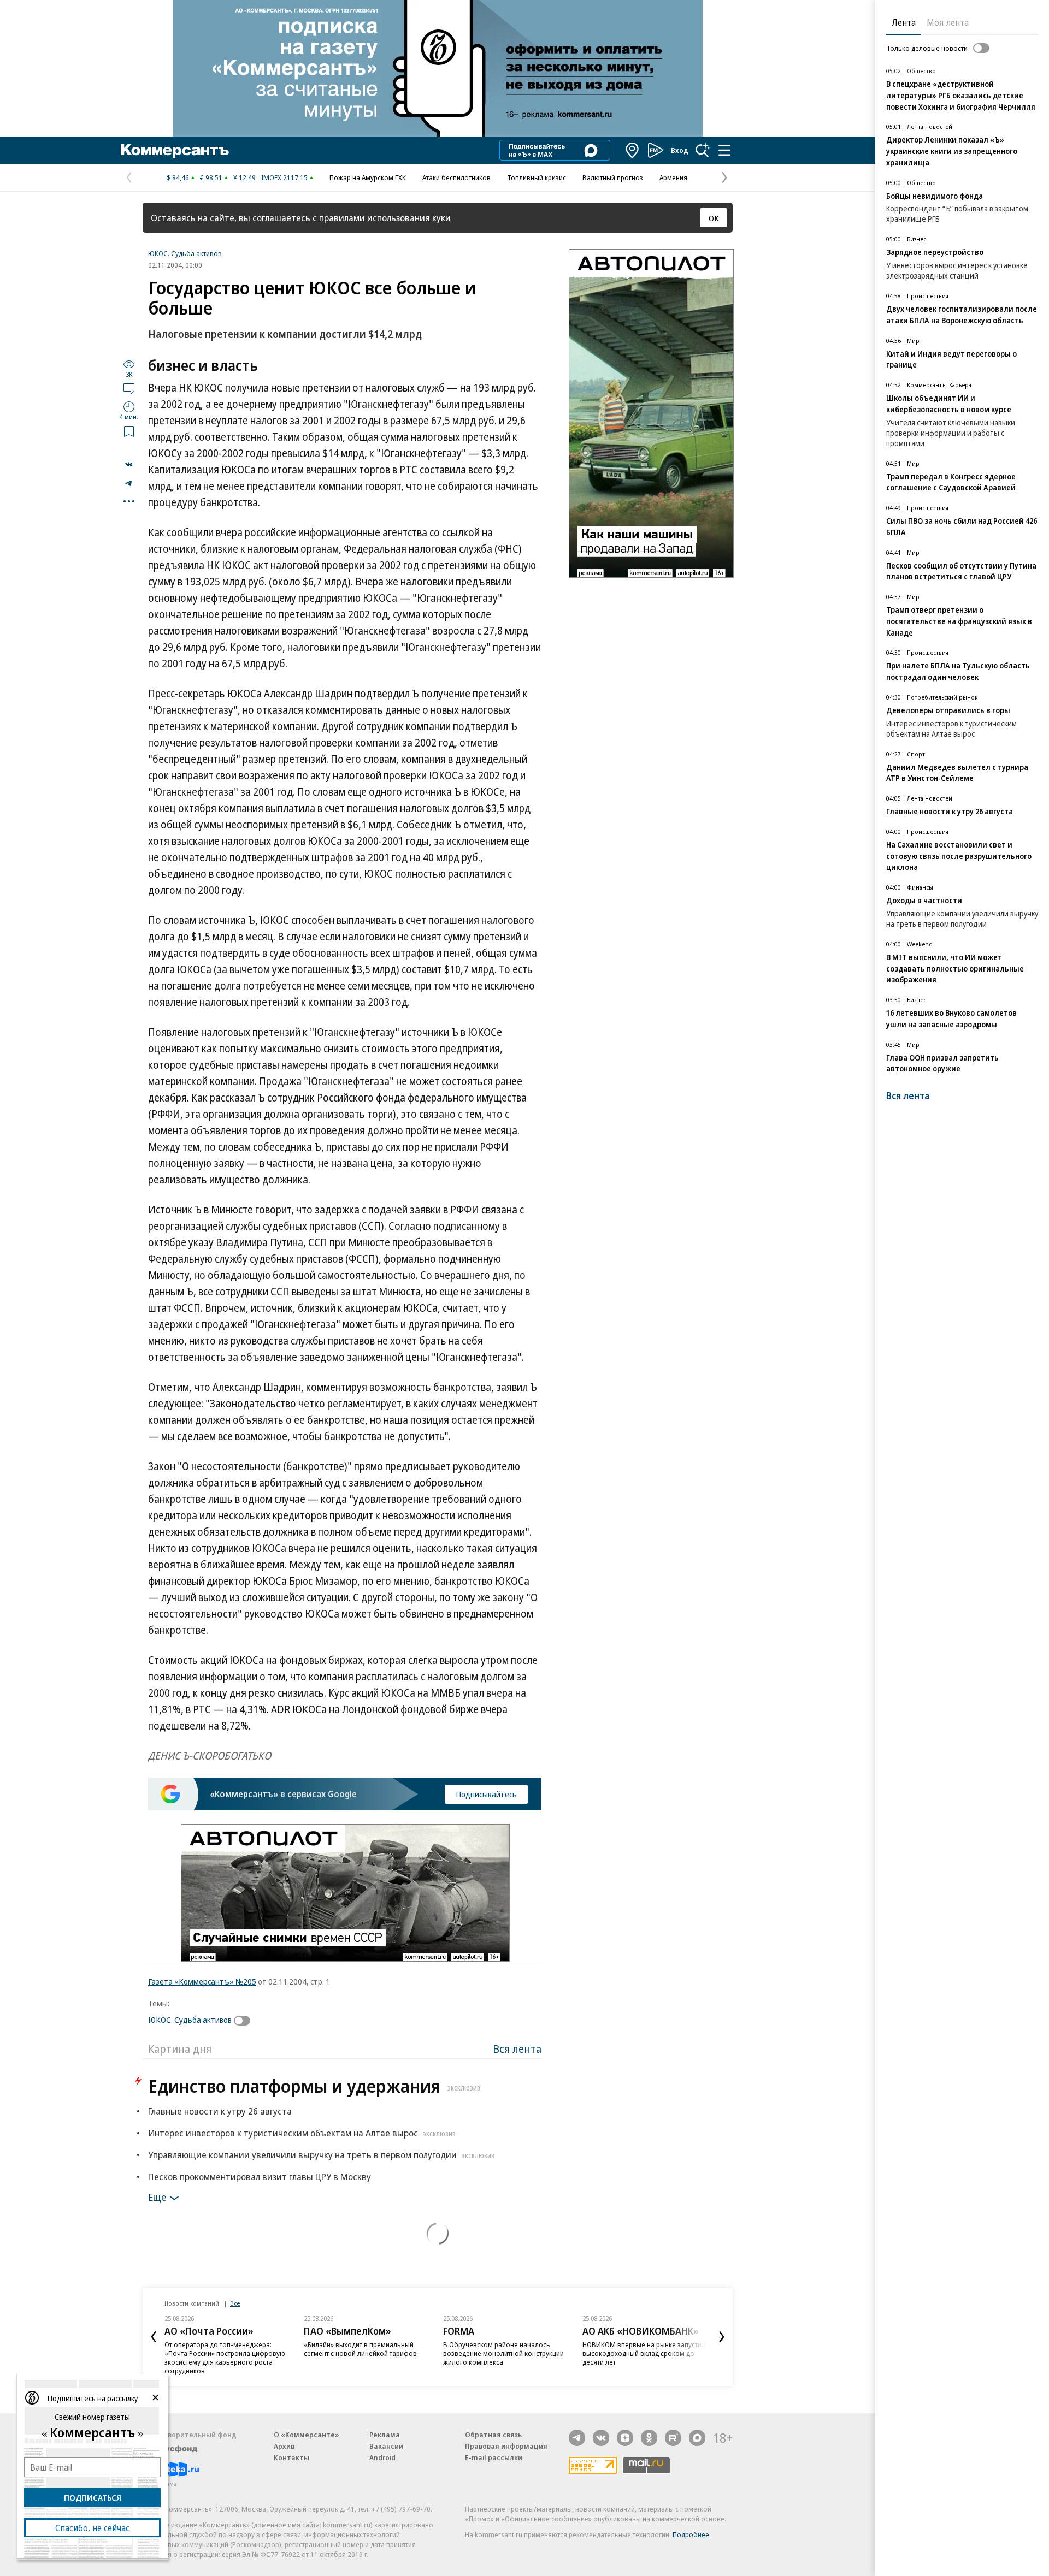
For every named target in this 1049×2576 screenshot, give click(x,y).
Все (235, 2303)
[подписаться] (245, 2021)
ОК (714, 218)
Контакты (291, 2457)
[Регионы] (633, 150)
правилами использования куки (385, 218)
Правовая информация (506, 2446)
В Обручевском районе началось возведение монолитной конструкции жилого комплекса (503, 2353)
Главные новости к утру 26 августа (220, 2111)
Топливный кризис (537, 177)
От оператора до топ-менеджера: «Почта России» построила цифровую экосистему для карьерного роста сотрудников (225, 2358)
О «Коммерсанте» (307, 2435)
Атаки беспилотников (456, 177)
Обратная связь (493, 2435)
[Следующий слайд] (722, 2337)
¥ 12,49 (244, 177)
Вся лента (517, 2049)
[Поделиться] (129, 464)
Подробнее (691, 2534)
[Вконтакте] (601, 2438)
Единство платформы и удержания (314, 2086)
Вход (680, 150)
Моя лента (948, 22)
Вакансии (386, 2446)
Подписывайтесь (486, 1794)
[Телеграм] (577, 2438)
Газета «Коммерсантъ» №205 (202, 1981)
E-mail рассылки (494, 2457)
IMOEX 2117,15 (284, 177)
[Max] (697, 2438)
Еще (157, 2197)
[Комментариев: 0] (129, 388)
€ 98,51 (211, 177)
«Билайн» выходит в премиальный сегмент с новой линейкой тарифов (360, 2349)
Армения (673, 177)
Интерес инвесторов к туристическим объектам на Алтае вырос (302, 2133)
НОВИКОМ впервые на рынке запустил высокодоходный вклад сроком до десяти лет (644, 2353)
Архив (284, 2446)
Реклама (385, 2435)
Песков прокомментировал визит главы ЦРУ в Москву (260, 2177)
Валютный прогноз (613, 177)
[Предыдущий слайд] (154, 2337)
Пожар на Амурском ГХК (368, 177)
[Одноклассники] (649, 2438)
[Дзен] (625, 2438)
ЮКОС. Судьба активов (185, 253)
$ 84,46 (178, 177)
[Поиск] (703, 150)
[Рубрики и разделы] (724, 150)
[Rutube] (673, 2438)
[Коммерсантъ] (175, 150)
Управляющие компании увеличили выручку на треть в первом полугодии (321, 2155)
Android (382, 2457)
